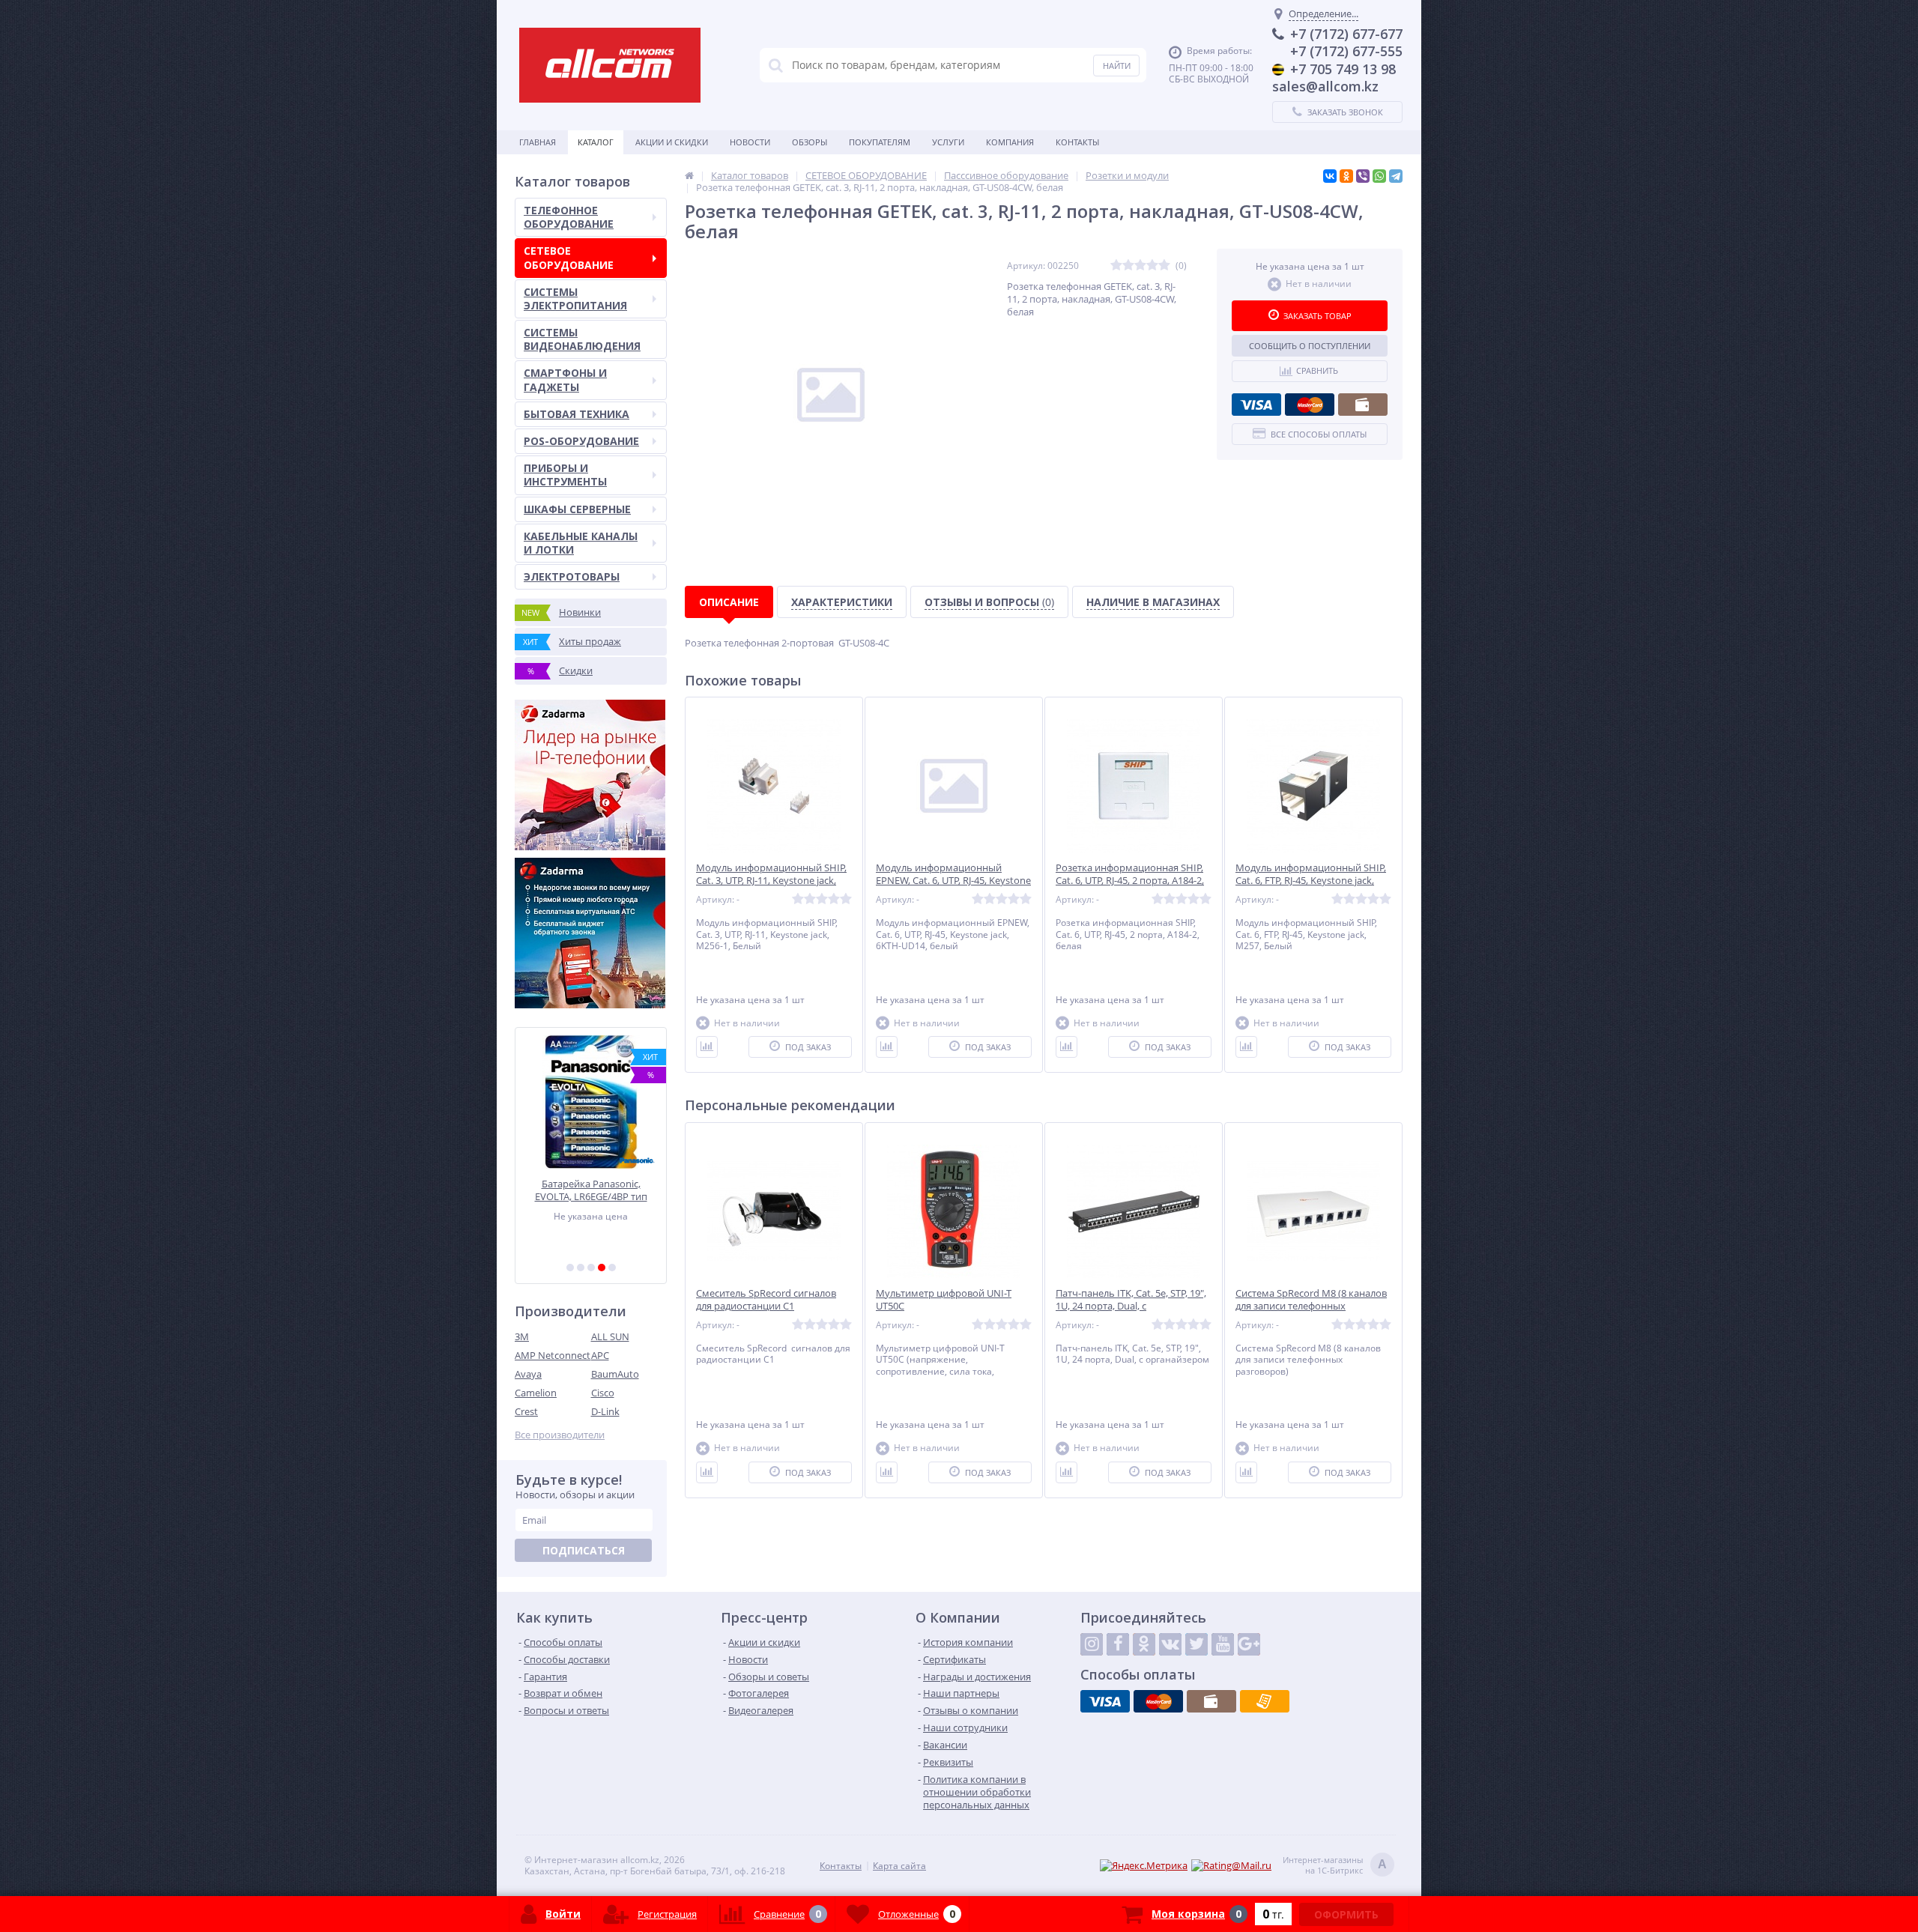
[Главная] (689, 175)
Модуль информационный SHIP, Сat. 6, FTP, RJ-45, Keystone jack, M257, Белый (1311, 881)
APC (600, 1355)
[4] (602, 1268)
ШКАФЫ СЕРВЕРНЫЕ (577, 509)
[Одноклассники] (1346, 176)
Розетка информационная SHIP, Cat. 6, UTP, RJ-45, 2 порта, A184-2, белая (1130, 881)
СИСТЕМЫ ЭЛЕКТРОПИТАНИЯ (575, 299)
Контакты (1077, 142)
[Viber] (1363, 176)
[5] (612, 1268)
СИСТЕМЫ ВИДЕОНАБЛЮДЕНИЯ (582, 339)
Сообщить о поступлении (1310, 346)
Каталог (596, 142)
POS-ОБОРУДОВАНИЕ (581, 441)
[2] (581, 1268)
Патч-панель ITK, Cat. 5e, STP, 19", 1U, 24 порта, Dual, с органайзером (1131, 1306)
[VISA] (1256, 405)
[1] (570, 1268)
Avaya (528, 1374)
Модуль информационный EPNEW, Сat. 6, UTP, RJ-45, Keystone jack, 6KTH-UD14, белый (953, 881)
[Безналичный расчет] (1265, 1701)
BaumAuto (615, 1374)
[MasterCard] (1310, 405)
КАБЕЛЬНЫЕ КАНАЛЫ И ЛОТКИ (581, 543)
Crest (526, 1411)
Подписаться (584, 1550)
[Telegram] (1396, 176)
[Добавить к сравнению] (707, 1047)
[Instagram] (1092, 1644)
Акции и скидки (672, 142)
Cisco (603, 1393)
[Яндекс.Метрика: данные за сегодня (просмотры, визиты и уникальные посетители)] (1144, 1866)
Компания (1010, 142)
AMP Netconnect (553, 1355)
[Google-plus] (1249, 1644)
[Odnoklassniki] (1144, 1644)
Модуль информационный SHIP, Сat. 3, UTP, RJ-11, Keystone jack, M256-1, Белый (771, 881)
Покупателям (880, 142)
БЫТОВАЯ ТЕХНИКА (577, 414)
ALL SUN (610, 1336)
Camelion (536, 1393)
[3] (591, 1268)
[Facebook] (1118, 1644)
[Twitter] (1197, 1644)
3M (522, 1336)
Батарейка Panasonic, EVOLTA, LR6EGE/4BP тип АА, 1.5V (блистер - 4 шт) (522, 1190)
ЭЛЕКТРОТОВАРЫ (572, 576)
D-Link (605, 1411)
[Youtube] (1223, 1644)
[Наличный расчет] (1363, 405)
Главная (538, 142)
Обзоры (810, 142)
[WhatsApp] (1379, 176)
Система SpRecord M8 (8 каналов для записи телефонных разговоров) (1311, 1306)
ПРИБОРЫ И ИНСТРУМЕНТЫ (565, 475)
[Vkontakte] (1170, 1644)
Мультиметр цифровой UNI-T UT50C (944, 1300)
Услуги (948, 142)
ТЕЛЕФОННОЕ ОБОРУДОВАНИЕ (569, 217)
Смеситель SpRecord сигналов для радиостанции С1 (766, 1300)
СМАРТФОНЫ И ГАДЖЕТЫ (565, 379)
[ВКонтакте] (1330, 176)
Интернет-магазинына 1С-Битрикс (1335, 1865)
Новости (750, 142)
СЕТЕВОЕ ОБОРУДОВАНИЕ (569, 257)
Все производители (560, 1435)
